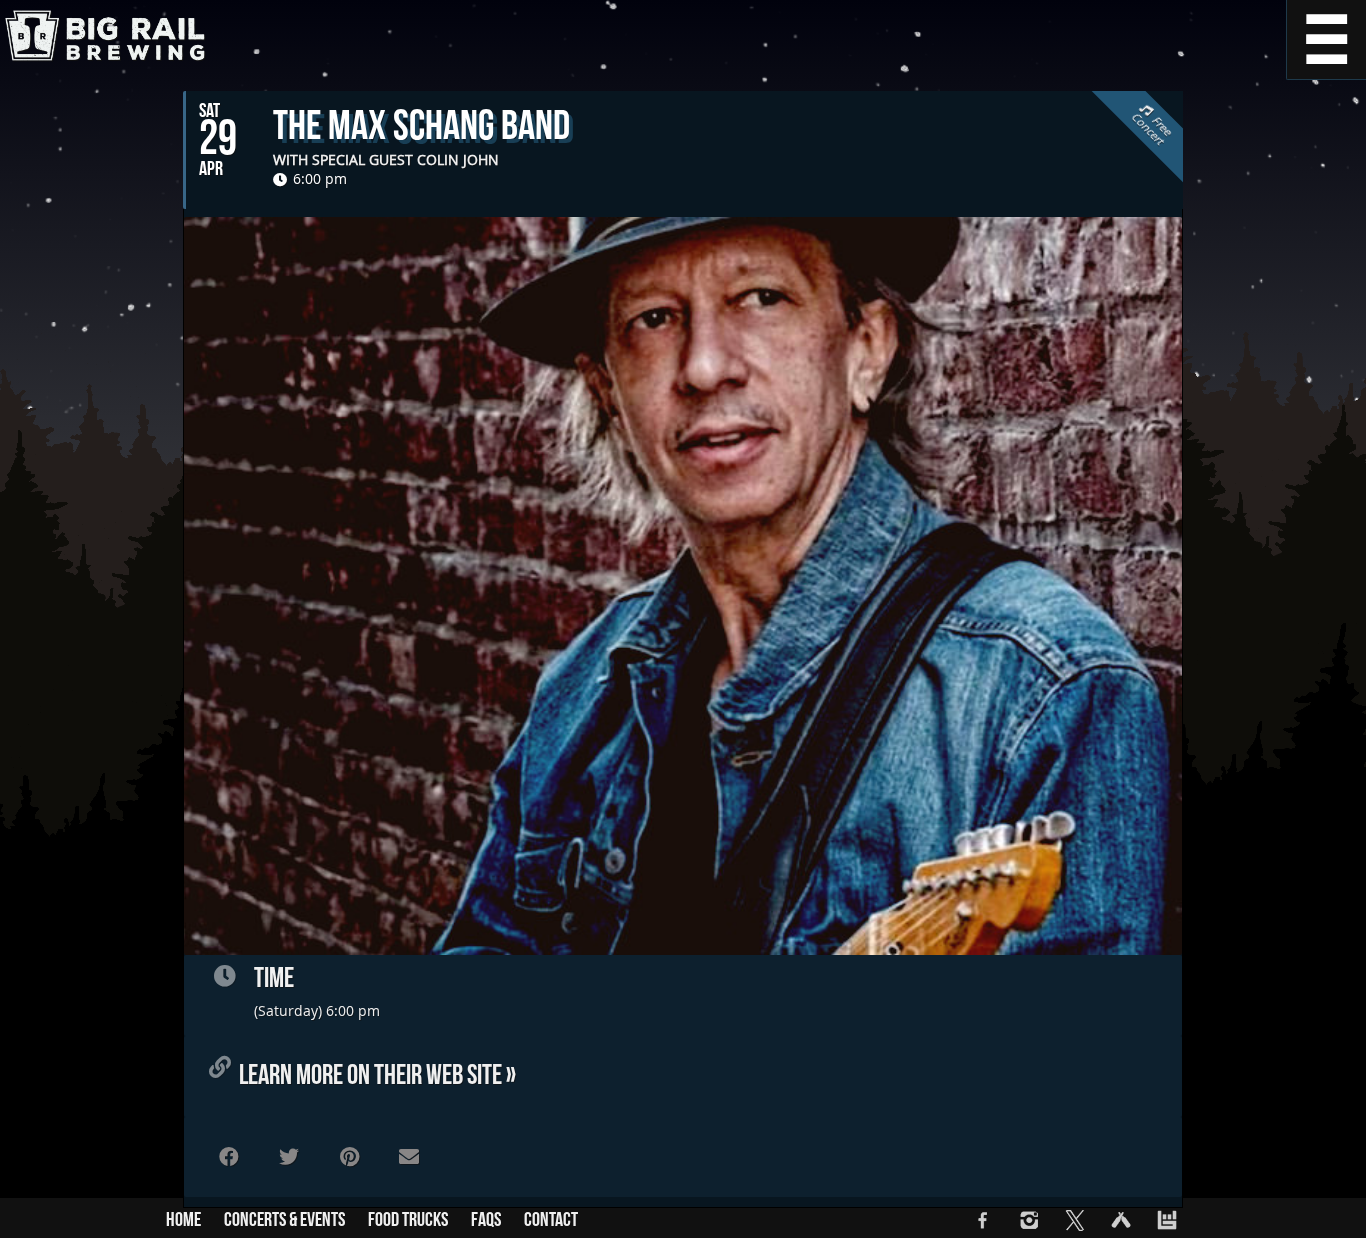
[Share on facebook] (229, 1157)
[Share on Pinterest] (349, 1157)
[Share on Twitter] (289, 1157)
